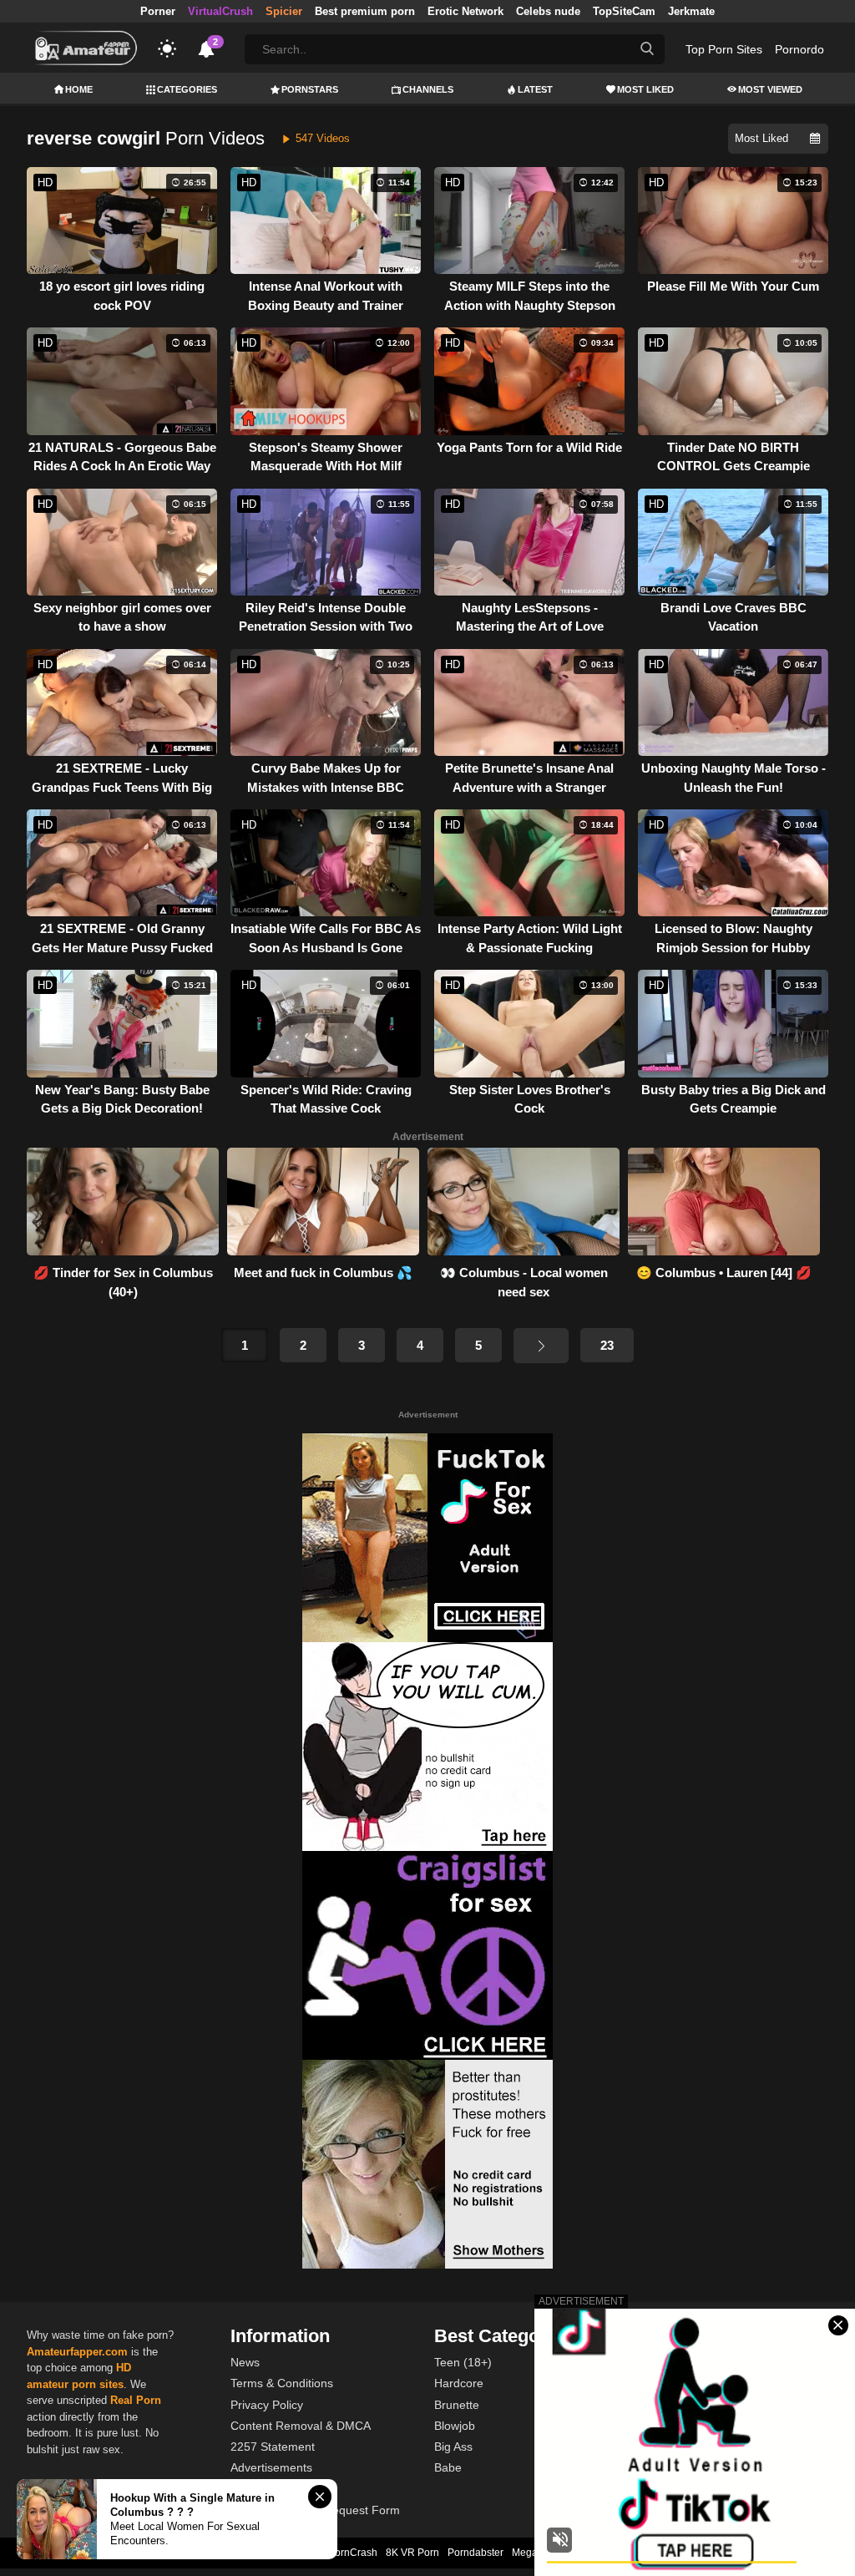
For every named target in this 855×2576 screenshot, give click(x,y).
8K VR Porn (412, 2553)
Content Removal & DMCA (301, 2426)
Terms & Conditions (282, 2383)
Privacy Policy (267, 2405)
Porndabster (476, 2553)
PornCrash (353, 2553)
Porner (158, 11)
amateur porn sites (75, 2384)
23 (607, 1345)
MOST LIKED (645, 89)
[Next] (541, 1346)
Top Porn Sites (724, 49)
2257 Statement (273, 2447)
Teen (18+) (463, 2362)
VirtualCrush (220, 11)
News (245, 2362)
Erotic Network (465, 11)
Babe (448, 2467)
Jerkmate (691, 11)
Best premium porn (365, 11)
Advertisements (271, 2467)
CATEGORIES (187, 89)
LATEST (535, 89)
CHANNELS (428, 89)
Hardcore (459, 2383)
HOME (79, 89)
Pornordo (799, 49)
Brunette (457, 2405)
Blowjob (455, 2426)
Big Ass (453, 2447)
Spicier (284, 11)
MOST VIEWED (770, 89)
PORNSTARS (310, 89)
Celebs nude (548, 11)
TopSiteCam (624, 11)
